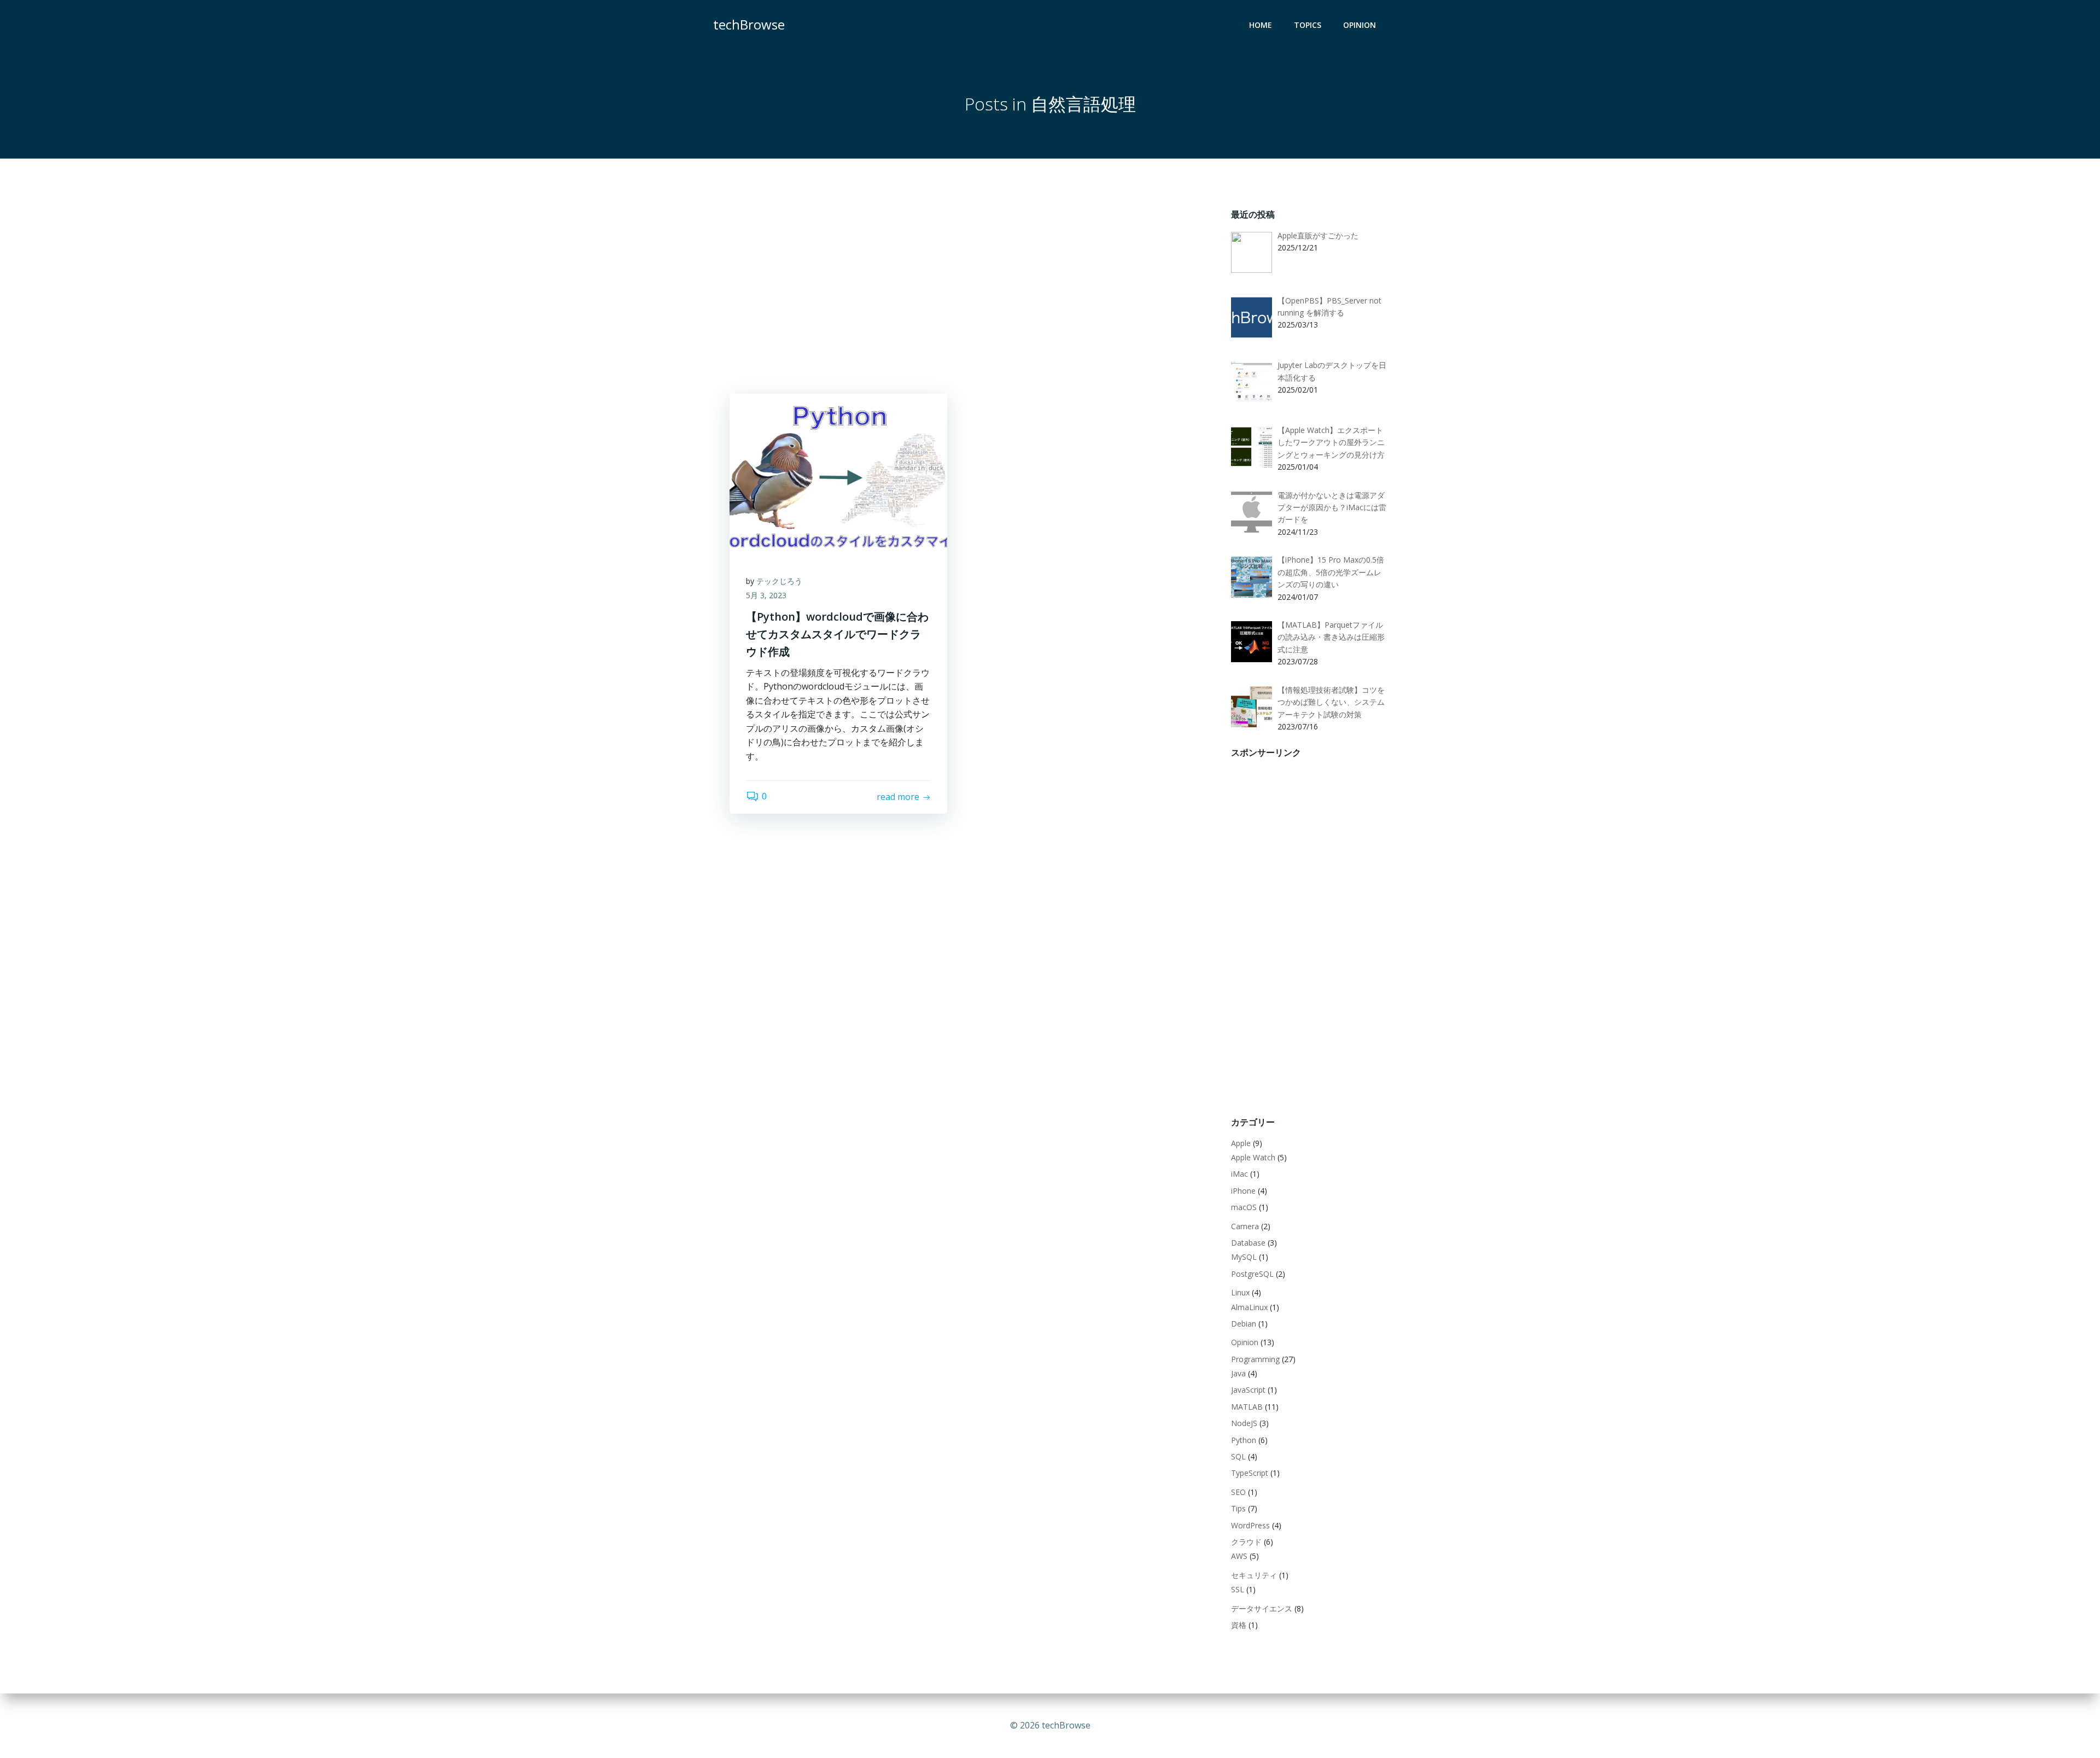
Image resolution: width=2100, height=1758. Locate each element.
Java (1238, 1373)
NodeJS (1244, 1423)
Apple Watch (1253, 1157)
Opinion (1245, 1342)
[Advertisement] (964, 284)
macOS (1244, 1207)
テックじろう (779, 581)
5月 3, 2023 (766, 595)
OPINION (1360, 25)
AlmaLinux (1249, 1307)
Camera (1245, 1226)
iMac (1239, 1174)
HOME (1261, 25)
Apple (1241, 1143)
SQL (1238, 1456)
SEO (1238, 1492)
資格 (1239, 1625)
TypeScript (1250, 1473)
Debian (1244, 1324)
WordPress (1250, 1525)
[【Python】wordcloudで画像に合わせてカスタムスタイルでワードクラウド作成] (838, 475)
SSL (1238, 1589)
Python (1244, 1440)
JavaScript (1248, 1390)
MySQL (1244, 1257)
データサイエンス (1262, 1608)
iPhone (1243, 1191)
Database (1248, 1243)
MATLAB (1247, 1407)
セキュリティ (1254, 1575)
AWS (1239, 1556)
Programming (1255, 1359)
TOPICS (1308, 25)
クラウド (1246, 1542)
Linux (1240, 1292)
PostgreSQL (1252, 1274)
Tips (1238, 1508)
